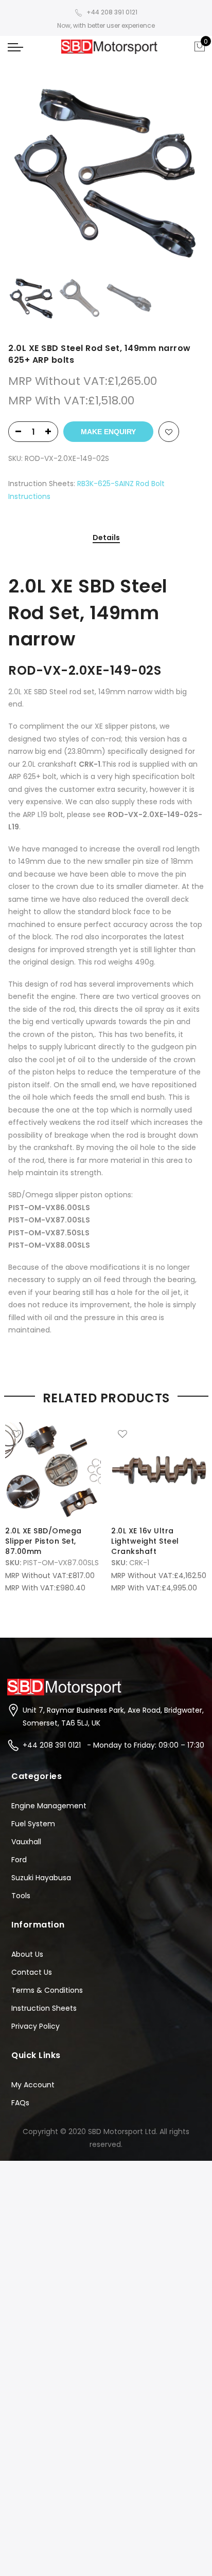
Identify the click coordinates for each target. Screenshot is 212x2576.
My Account (33, 2085)
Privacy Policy (36, 2026)
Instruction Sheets (44, 2008)
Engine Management (49, 1806)
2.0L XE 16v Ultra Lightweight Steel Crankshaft (145, 1541)
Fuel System (33, 1824)
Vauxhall (26, 1842)
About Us (27, 1954)
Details (106, 538)
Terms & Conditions (47, 1990)
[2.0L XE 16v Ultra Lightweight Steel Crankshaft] (159, 1470)
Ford (19, 1860)
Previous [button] (33, 176)
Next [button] (186, 176)
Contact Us (32, 1972)
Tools (21, 1896)
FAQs (20, 2103)
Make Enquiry (108, 432)
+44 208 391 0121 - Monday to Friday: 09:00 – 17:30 (113, 1745)
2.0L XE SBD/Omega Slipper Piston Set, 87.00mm (43, 1541)
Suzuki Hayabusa (41, 1878)
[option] (106, 176)
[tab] (106, 538)
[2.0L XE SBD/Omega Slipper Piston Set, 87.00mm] (53, 1470)
